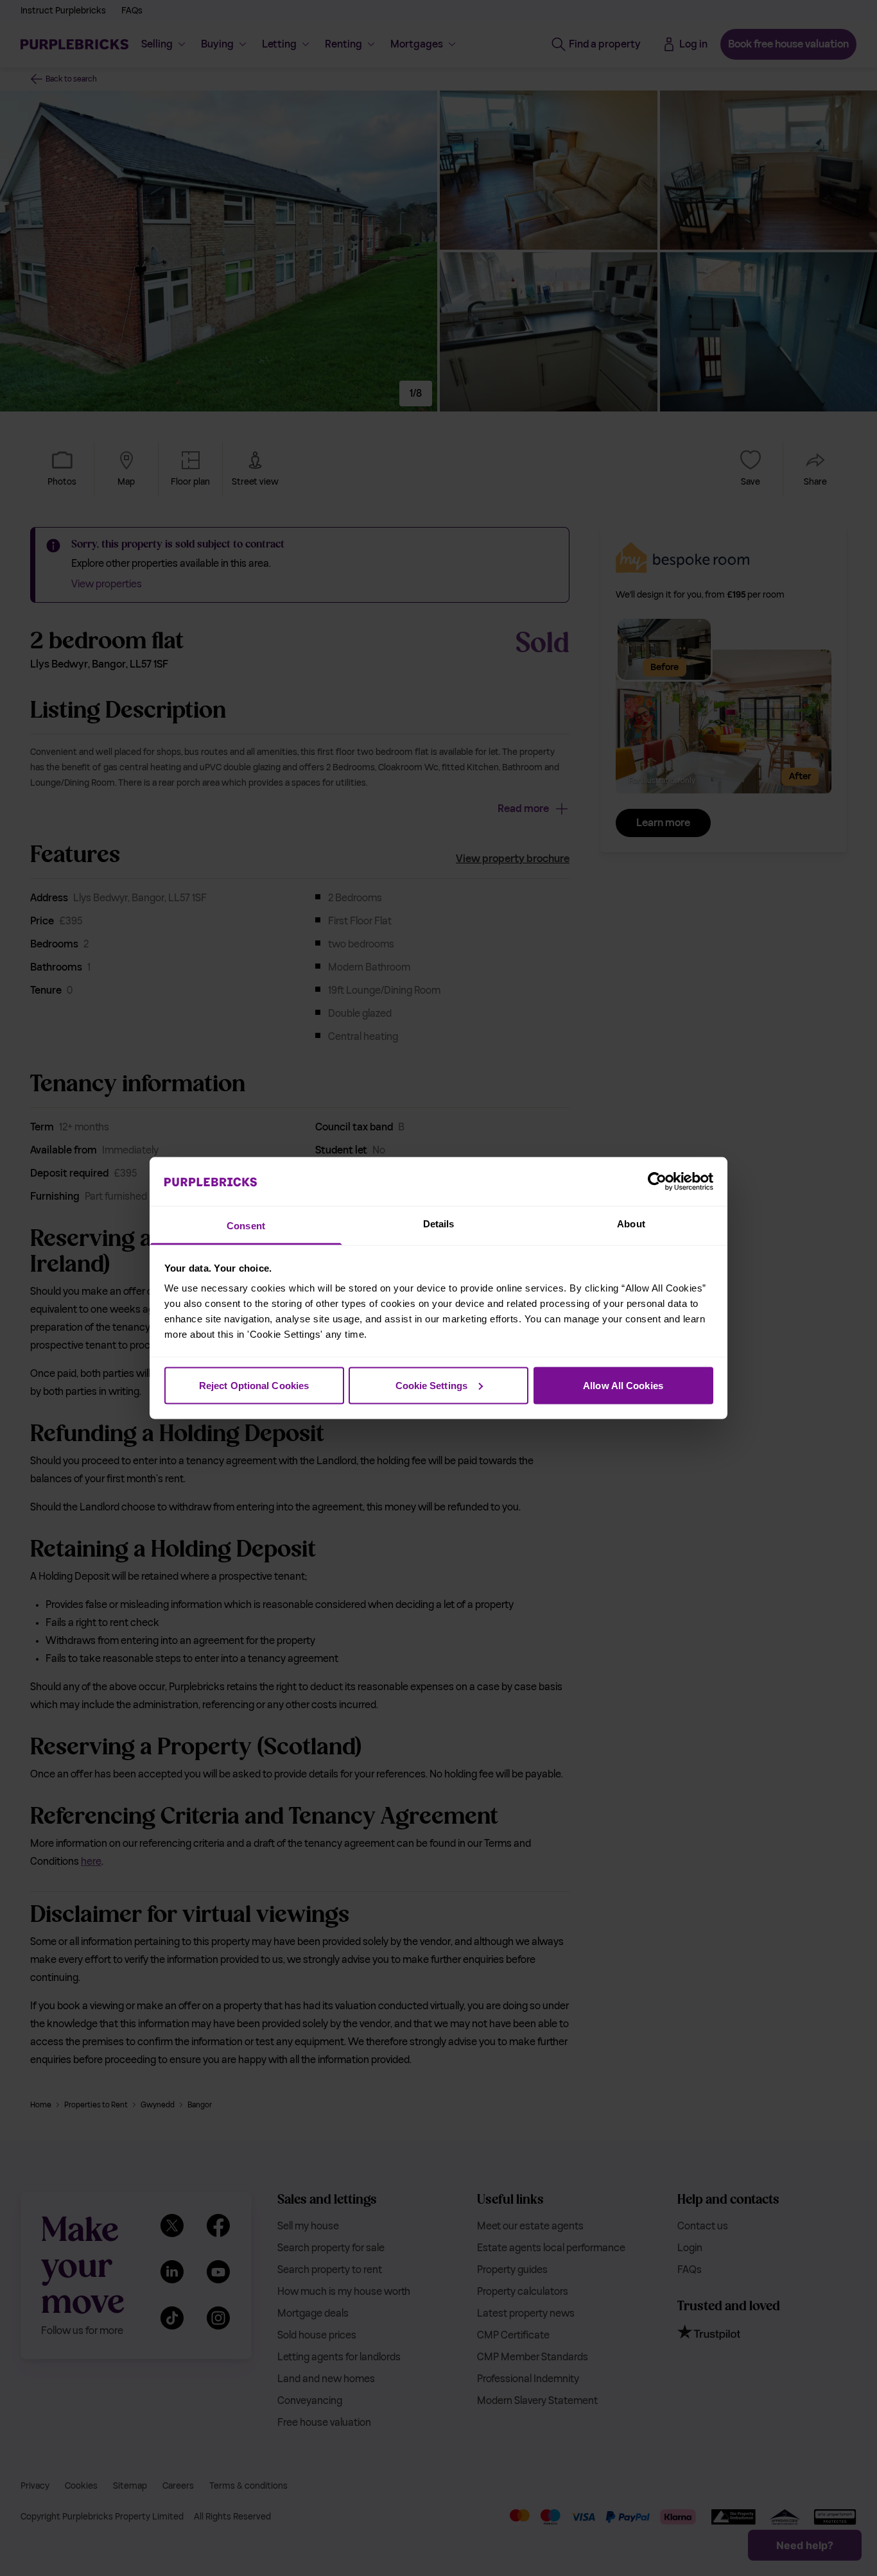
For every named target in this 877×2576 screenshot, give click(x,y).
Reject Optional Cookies (254, 1385)
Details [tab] (439, 1224)
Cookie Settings (432, 1385)
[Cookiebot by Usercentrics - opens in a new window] (657, 1181)
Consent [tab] (246, 1226)
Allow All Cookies (623, 1385)
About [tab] (631, 1224)
